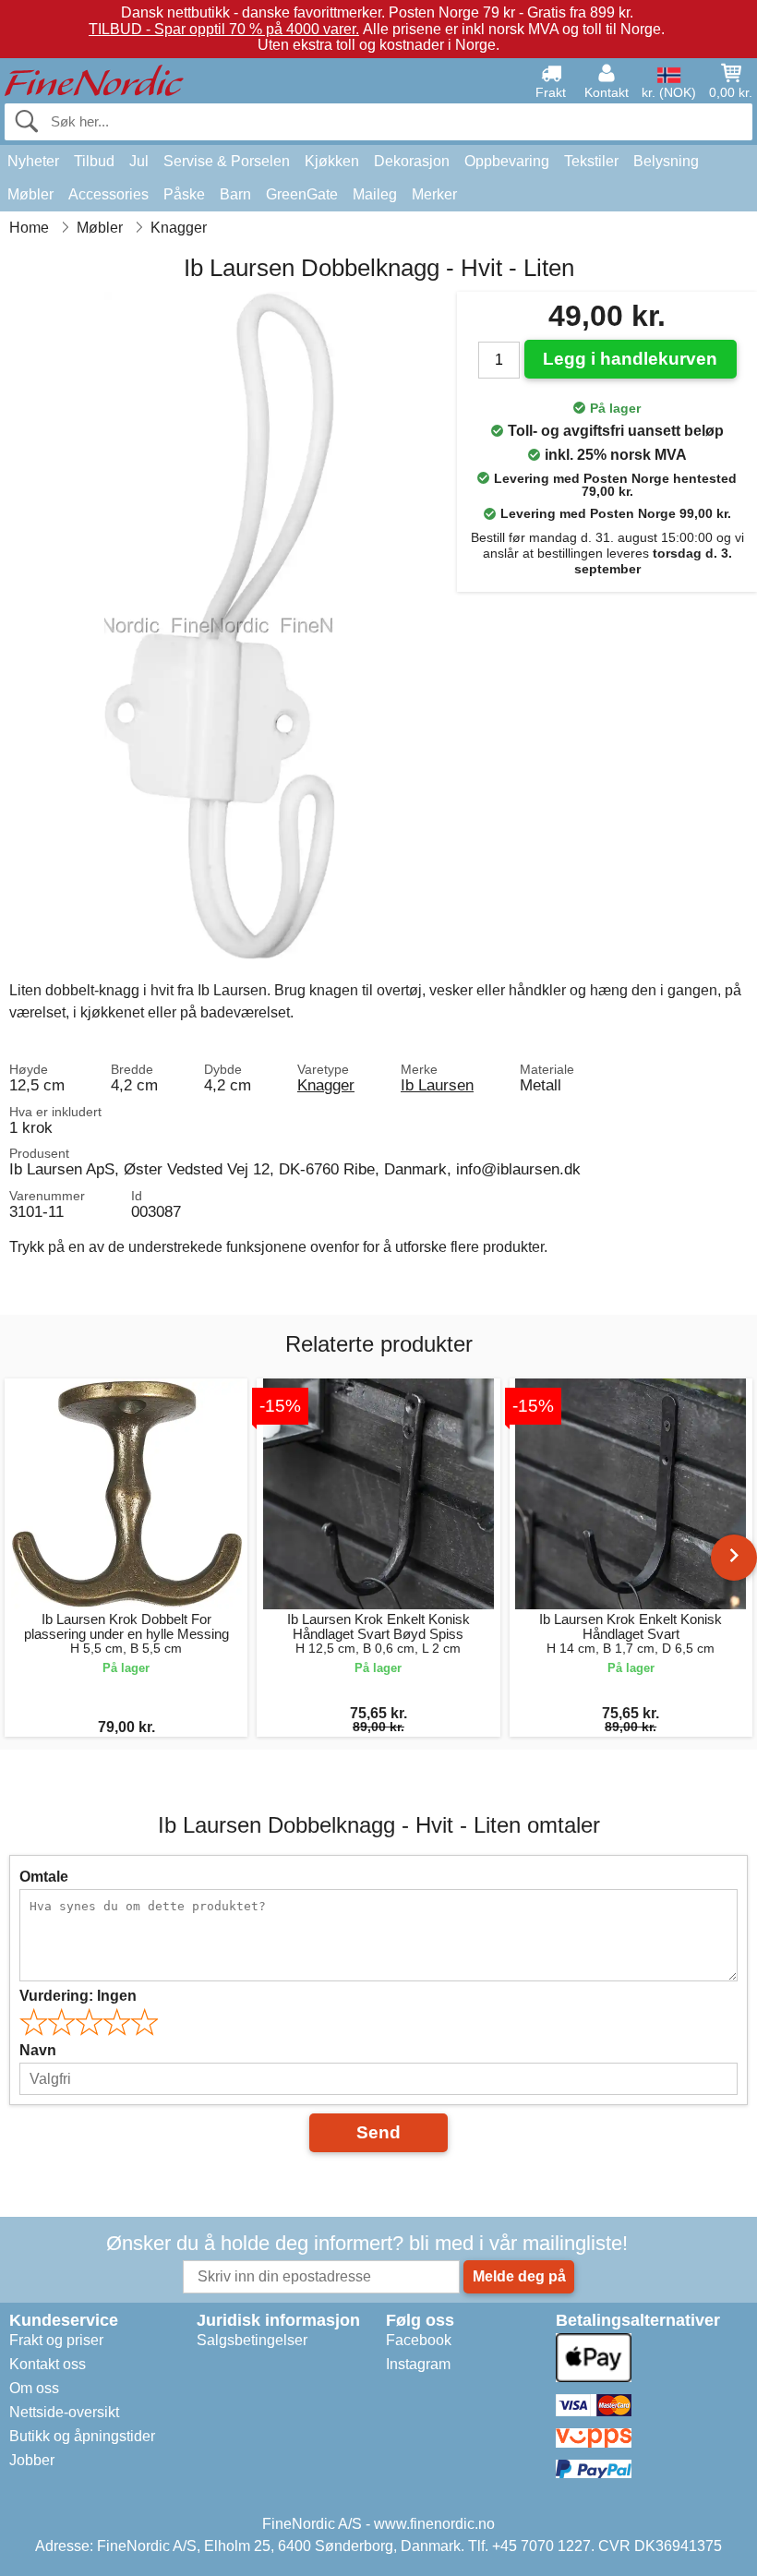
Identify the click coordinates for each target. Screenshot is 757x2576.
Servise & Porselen (227, 161)
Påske (184, 194)
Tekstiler (591, 161)
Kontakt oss (48, 2364)
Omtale (44, 1877)
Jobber (32, 2460)
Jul (139, 161)
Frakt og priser (56, 2340)
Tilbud (94, 161)
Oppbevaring (507, 161)
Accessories (108, 194)
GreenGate (302, 194)
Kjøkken (332, 161)
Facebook (419, 2340)
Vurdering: (78, 1996)
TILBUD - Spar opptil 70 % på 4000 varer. (224, 29)
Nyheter (33, 161)
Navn (38, 2050)
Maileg (375, 194)
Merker (434, 194)
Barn (235, 194)
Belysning (666, 161)
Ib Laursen (437, 1085)
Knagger (326, 1085)
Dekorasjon (412, 161)
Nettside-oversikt (64, 2412)
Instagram (418, 2364)
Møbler (30, 194)
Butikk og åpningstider (82, 2436)
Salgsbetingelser (252, 2340)
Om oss (34, 2388)
